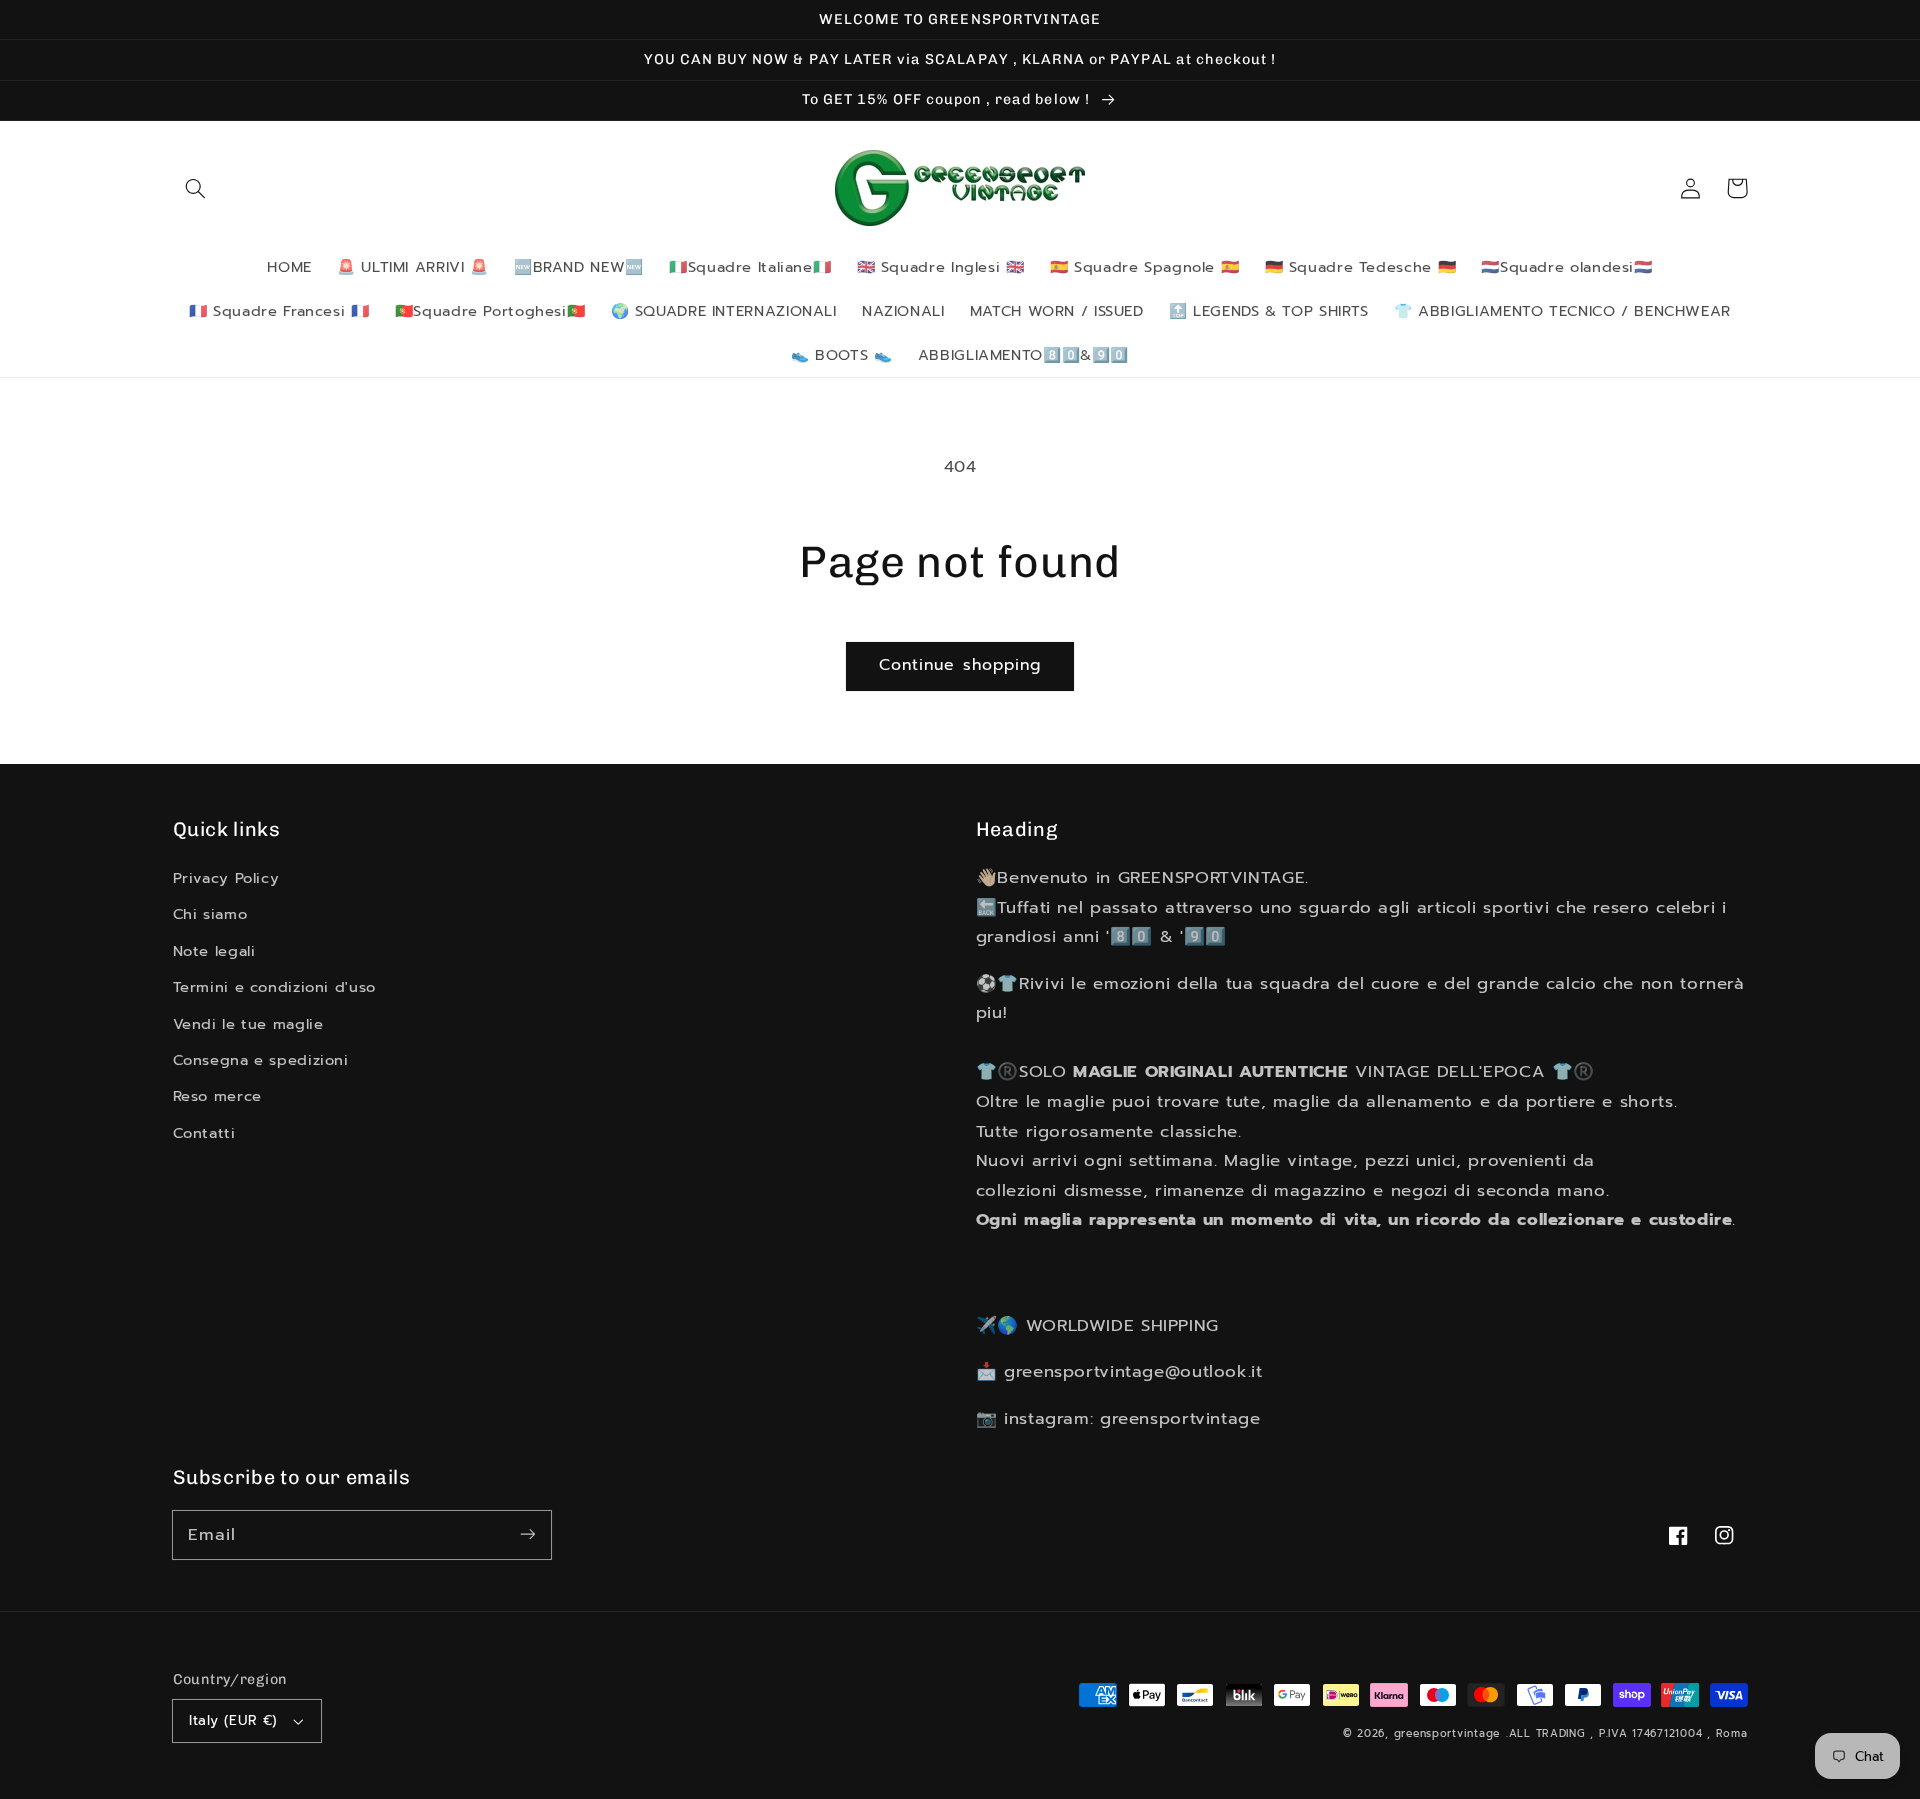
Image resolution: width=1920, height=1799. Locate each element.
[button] (196, 188)
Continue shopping (960, 665)
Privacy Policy (226, 878)
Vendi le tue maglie (248, 1024)
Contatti (204, 1133)
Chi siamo (210, 914)
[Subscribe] (527, 1534)
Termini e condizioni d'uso (274, 987)
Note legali (214, 951)
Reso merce (217, 1096)
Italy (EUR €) (233, 1720)
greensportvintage (1447, 1733)
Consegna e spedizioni (261, 1060)
